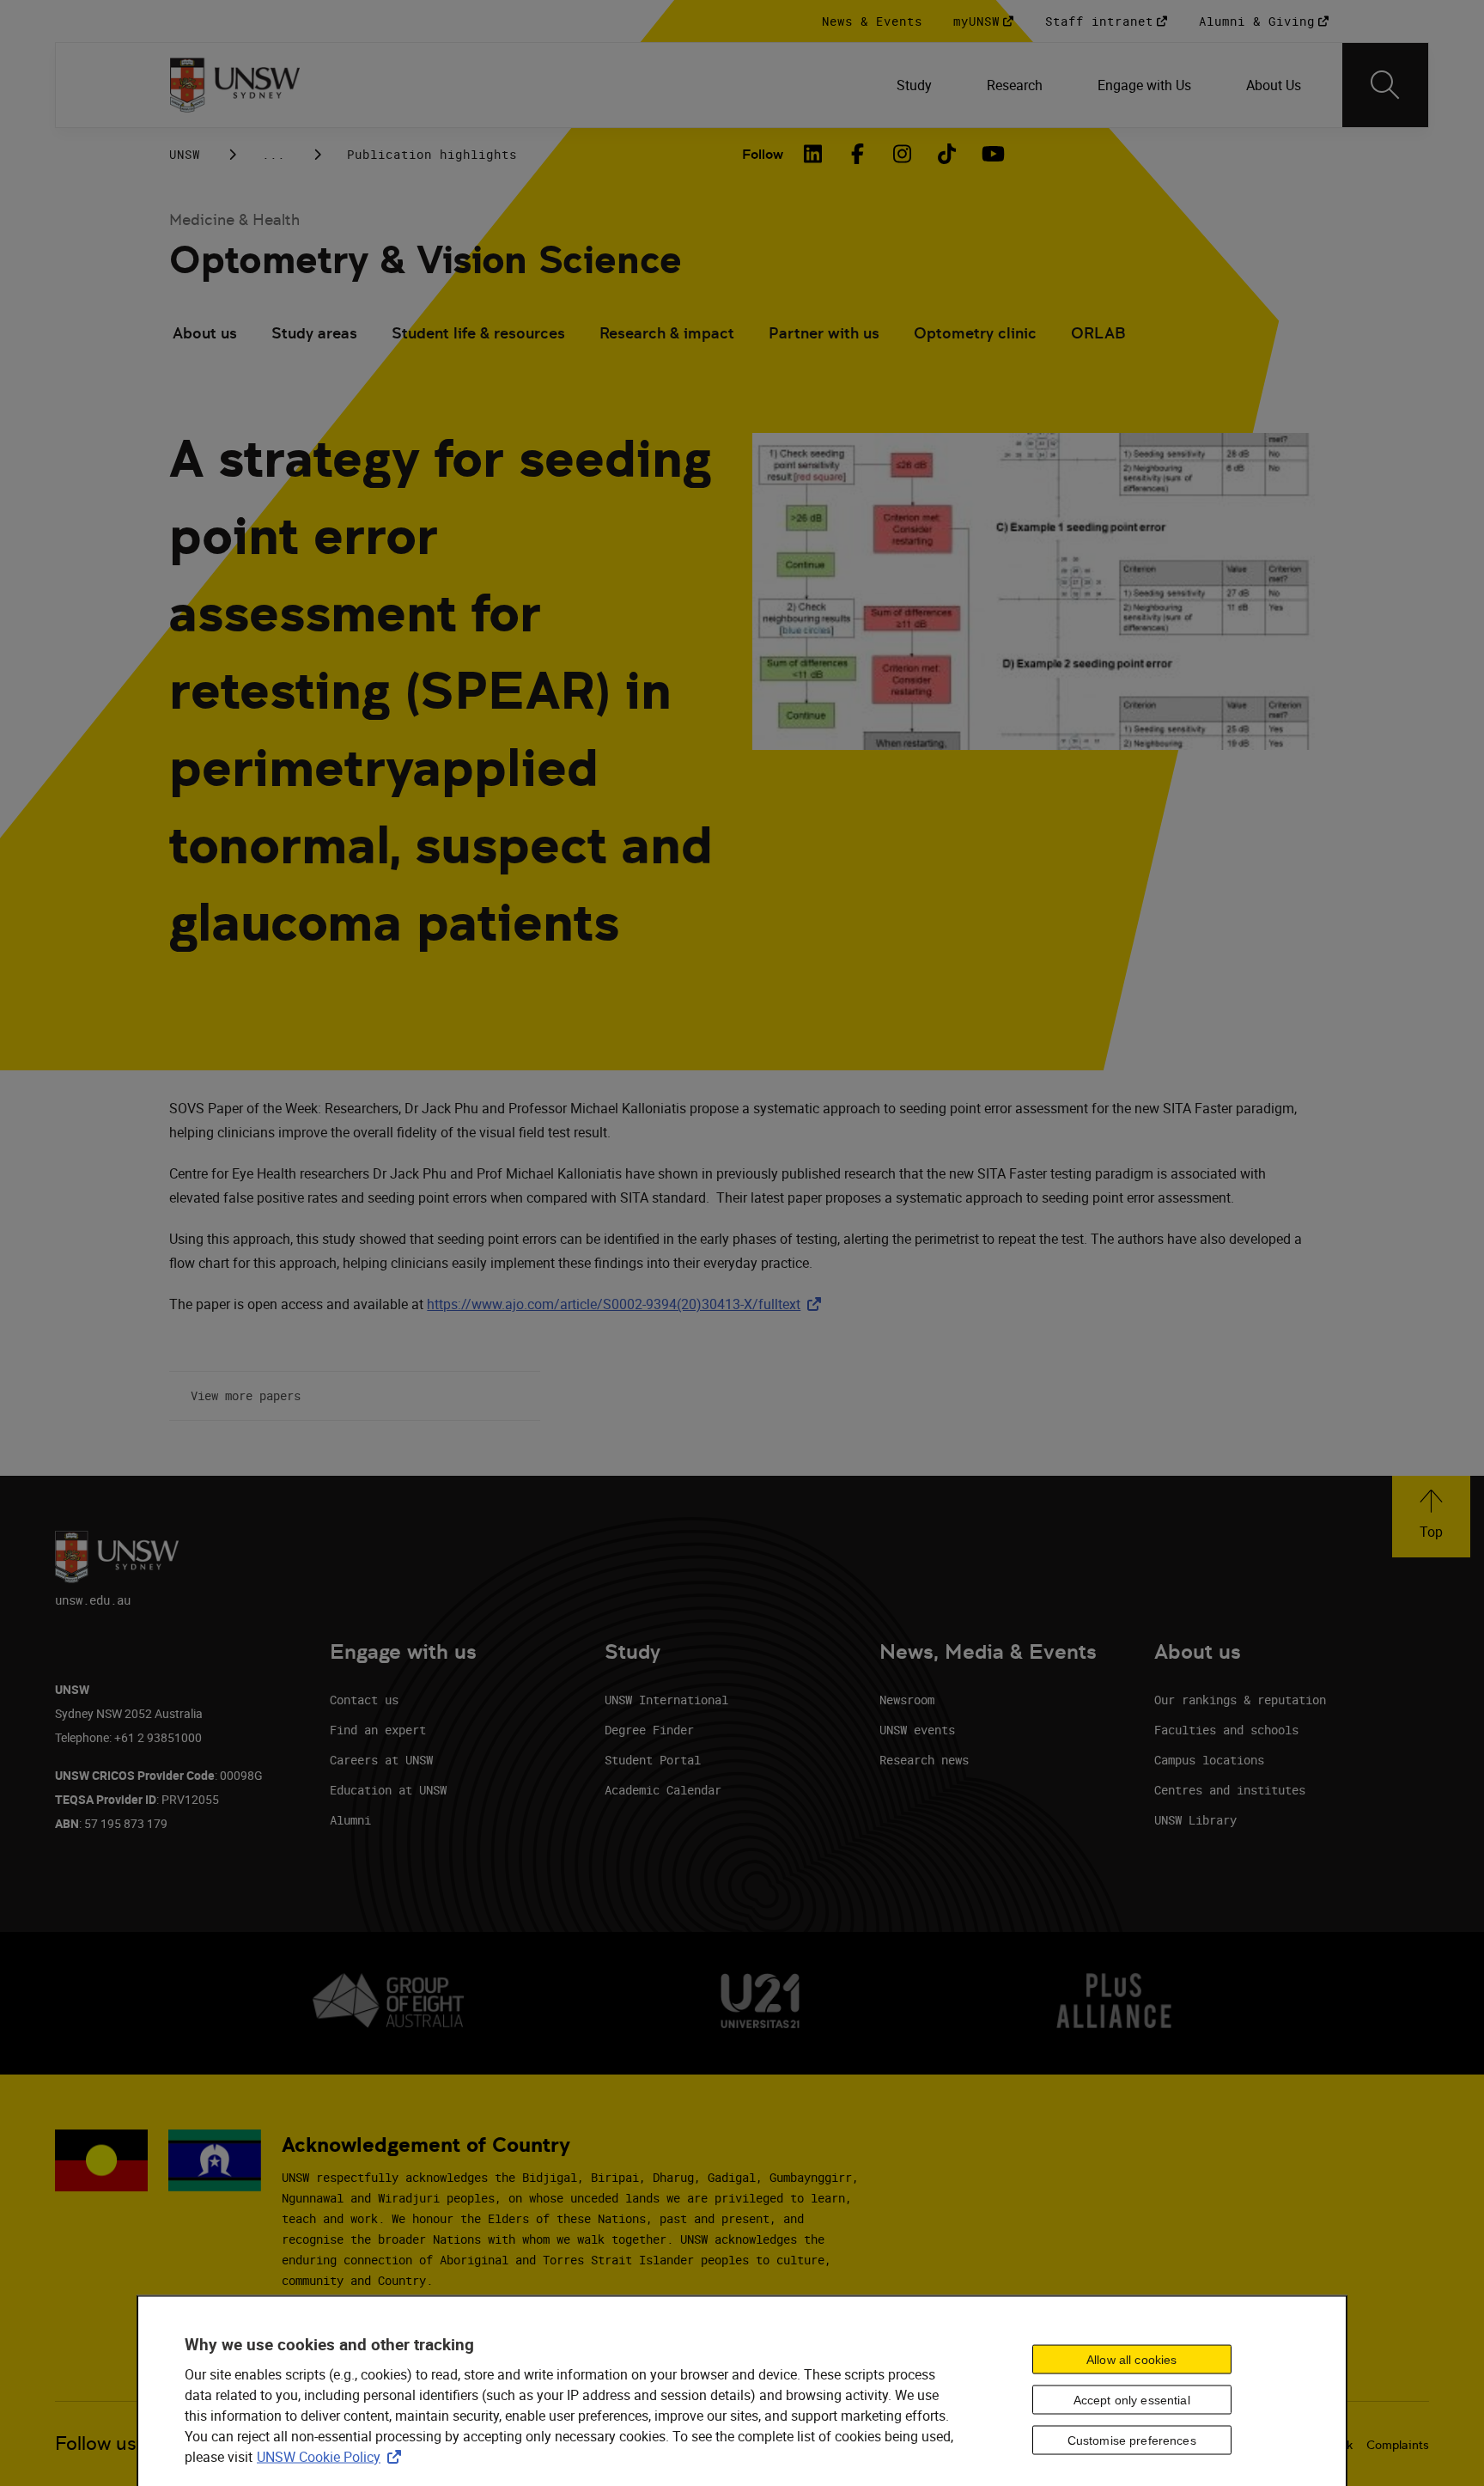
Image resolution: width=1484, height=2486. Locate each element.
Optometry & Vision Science (426, 260)
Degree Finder (649, 1730)
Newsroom (907, 1700)
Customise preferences (1132, 2440)
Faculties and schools (1226, 1730)
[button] (1431, 1517)
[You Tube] (991, 154)
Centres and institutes (1230, 1790)
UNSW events (917, 1730)
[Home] (235, 85)
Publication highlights (432, 154)
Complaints (1398, 2445)
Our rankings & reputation (1240, 1700)
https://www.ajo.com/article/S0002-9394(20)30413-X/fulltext (627, 1304)
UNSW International (666, 1700)
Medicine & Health (234, 219)
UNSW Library (1195, 1820)
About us (205, 333)
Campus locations (1209, 1760)
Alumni (350, 1820)
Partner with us (824, 333)
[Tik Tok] (946, 154)
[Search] (1385, 85)
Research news (924, 1760)
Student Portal (653, 1760)
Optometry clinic (975, 333)
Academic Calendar (663, 1790)
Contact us (364, 1700)
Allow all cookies (1131, 2360)
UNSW (185, 154)
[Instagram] (902, 154)
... (274, 154)
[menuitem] (914, 85)
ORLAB (1098, 333)
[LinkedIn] (812, 154)
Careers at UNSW (381, 1760)
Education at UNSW (388, 1790)
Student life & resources (478, 333)
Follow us (96, 2443)
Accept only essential (1132, 2400)
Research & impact (667, 333)
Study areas (314, 333)
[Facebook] (857, 154)
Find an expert (378, 1730)
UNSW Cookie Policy (332, 2456)
